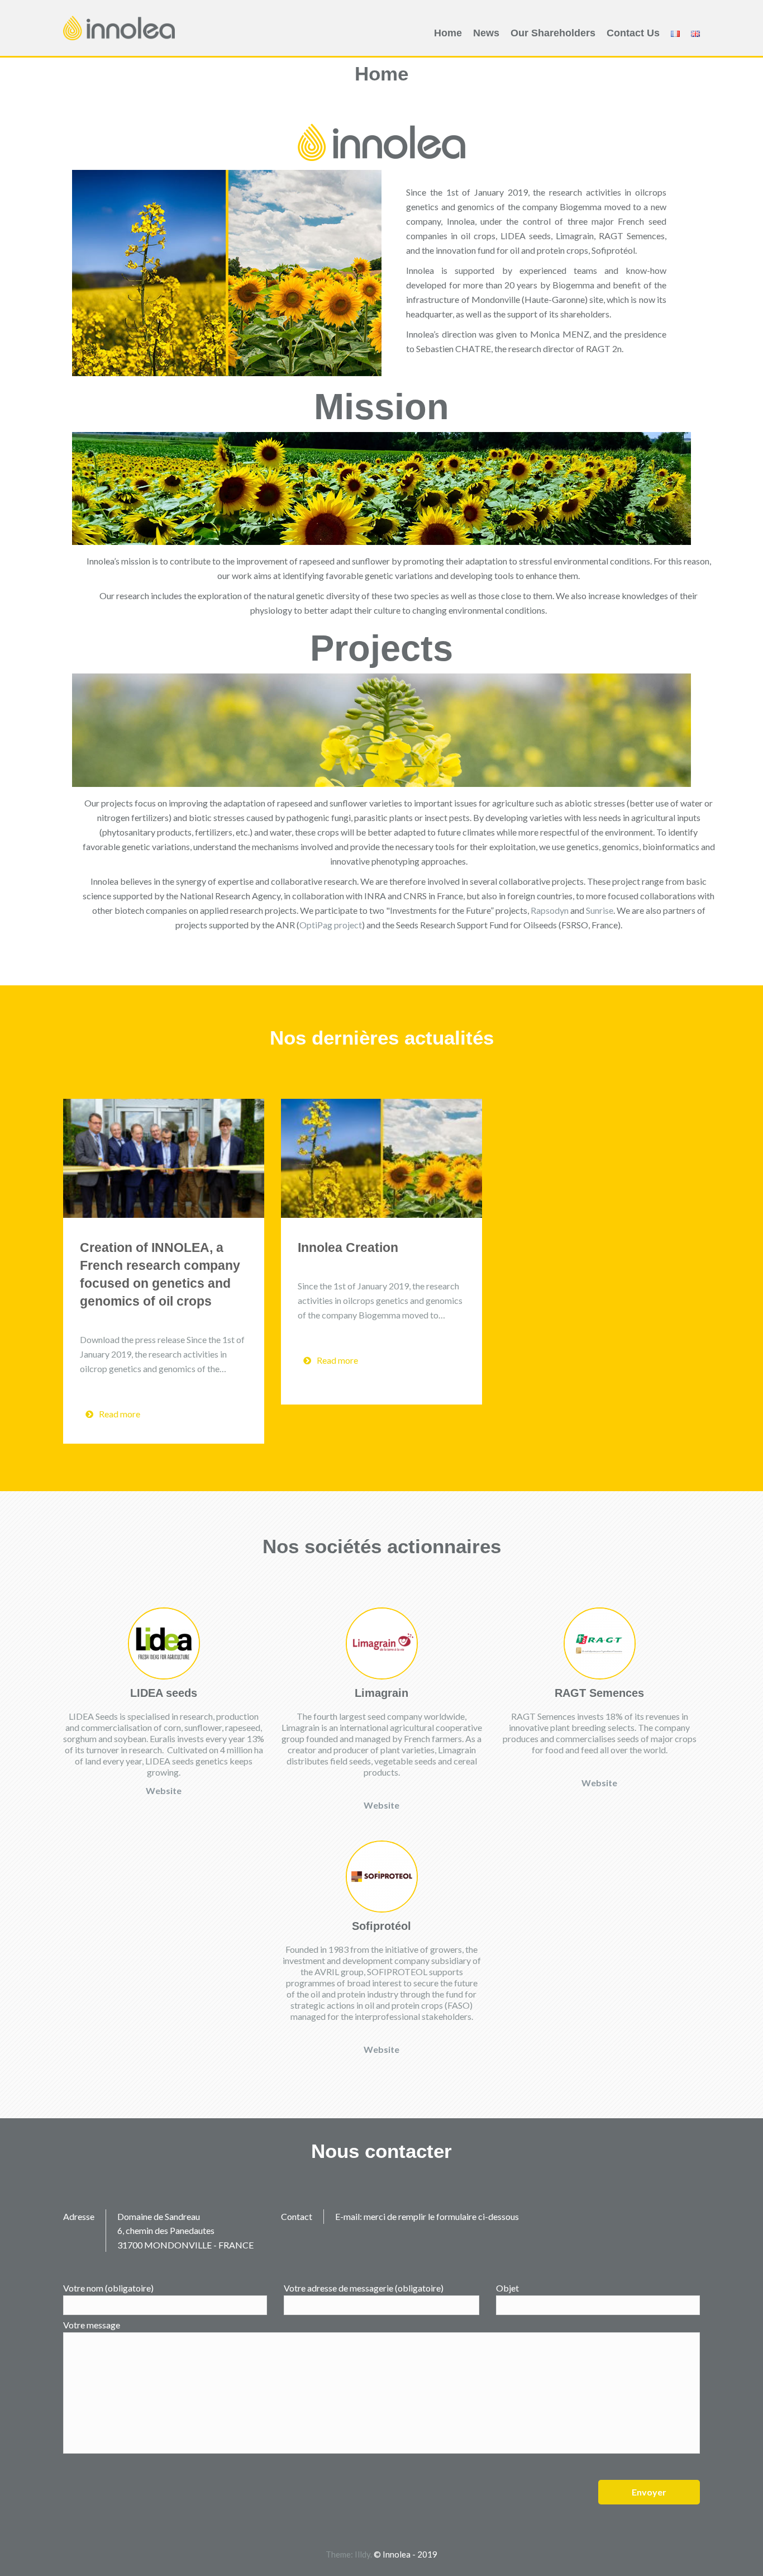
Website (164, 1790)
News (486, 33)
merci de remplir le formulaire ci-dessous (441, 2216)
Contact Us (633, 33)
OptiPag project (331, 925)
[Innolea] (119, 27)
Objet (507, 2288)
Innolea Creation (348, 1247)
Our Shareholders (553, 33)
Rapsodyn (550, 910)
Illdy (363, 2554)
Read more (120, 1414)
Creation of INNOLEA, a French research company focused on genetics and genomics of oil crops (160, 1274)
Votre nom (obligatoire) (108, 2288)
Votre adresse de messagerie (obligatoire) (364, 2288)
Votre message (92, 2325)
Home (448, 33)
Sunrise (600, 910)
